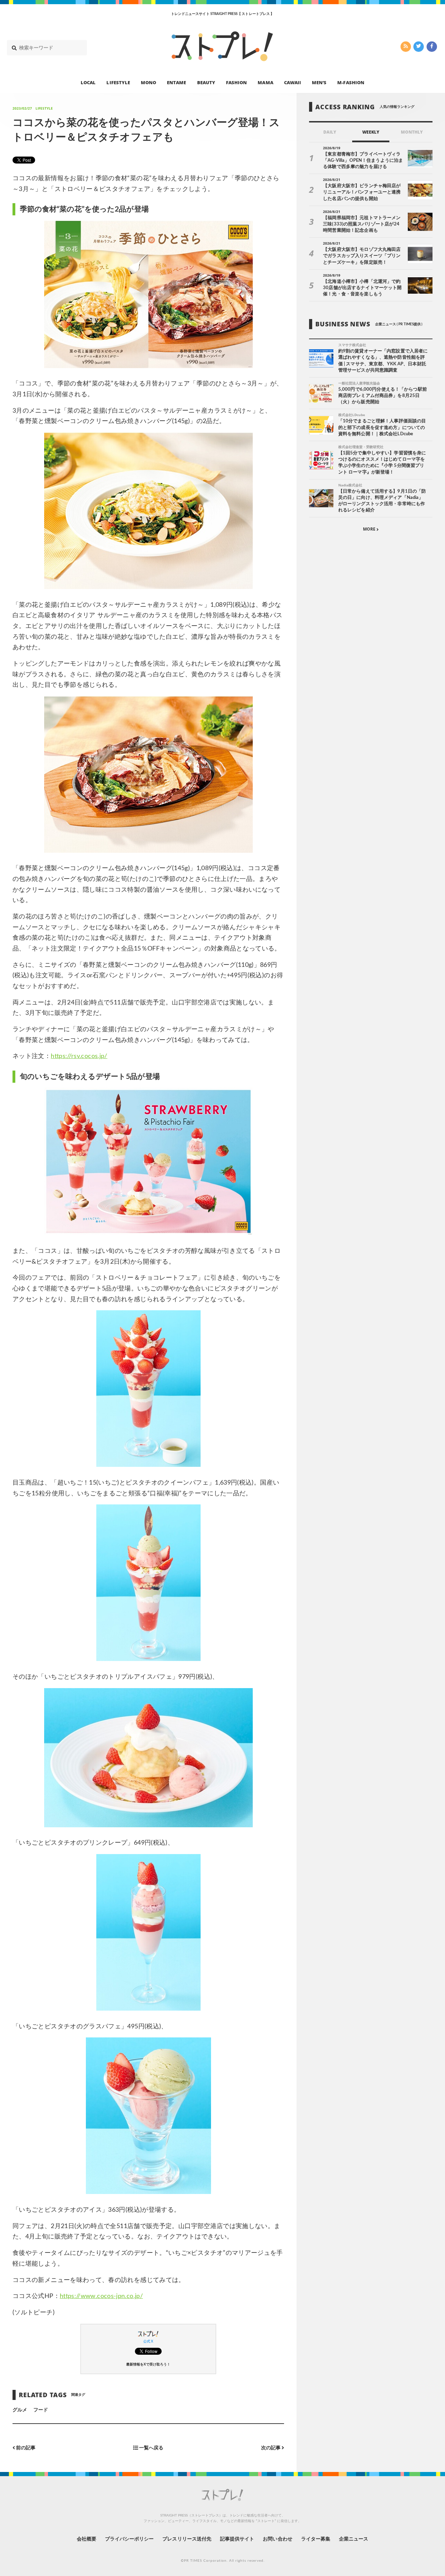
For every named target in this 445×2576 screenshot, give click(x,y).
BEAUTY (206, 82)
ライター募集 (316, 2539)
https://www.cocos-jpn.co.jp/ (101, 2296)
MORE (370, 529)
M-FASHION (351, 82)
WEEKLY (371, 132)
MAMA (265, 82)
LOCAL (88, 82)
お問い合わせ (277, 2539)
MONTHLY (412, 132)
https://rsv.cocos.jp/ (79, 1056)
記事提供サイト (237, 2539)
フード (41, 2410)
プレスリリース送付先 (187, 2539)
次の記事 (271, 2448)
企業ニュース (354, 2539)
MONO (148, 82)
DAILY (330, 132)
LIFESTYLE (118, 82)
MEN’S (319, 82)
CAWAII (293, 82)
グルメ (20, 2410)
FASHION (236, 82)
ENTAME (176, 82)
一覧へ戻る (151, 2448)
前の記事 (25, 2448)
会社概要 (87, 2539)
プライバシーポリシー (130, 2539)
